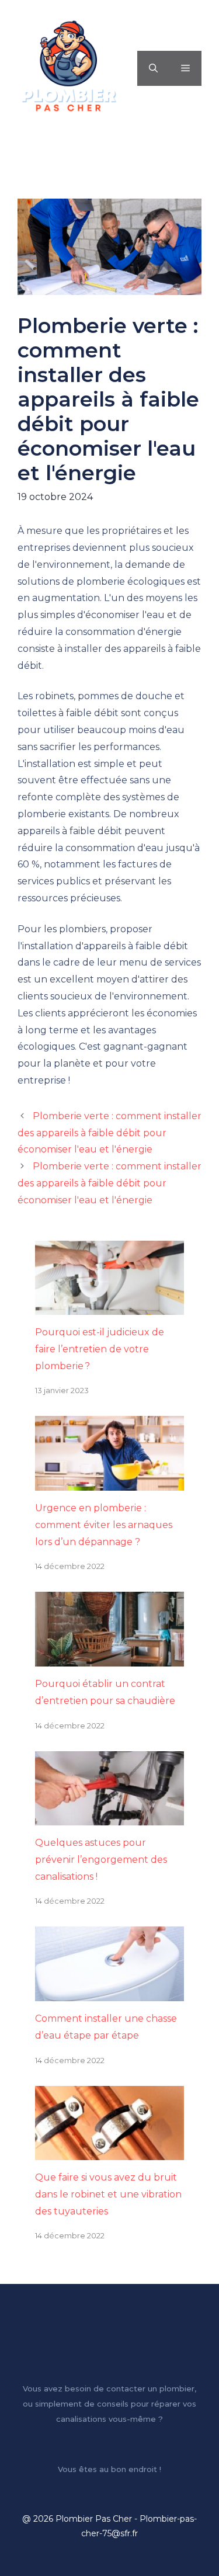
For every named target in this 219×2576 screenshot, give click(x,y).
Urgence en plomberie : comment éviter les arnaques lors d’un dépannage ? (104, 1525)
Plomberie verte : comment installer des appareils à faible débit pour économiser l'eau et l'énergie (109, 1133)
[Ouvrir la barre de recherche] (153, 68)
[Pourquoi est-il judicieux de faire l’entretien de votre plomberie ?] (109, 1306)
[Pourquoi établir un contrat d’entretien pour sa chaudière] (109, 1657)
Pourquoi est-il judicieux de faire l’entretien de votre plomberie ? (100, 1349)
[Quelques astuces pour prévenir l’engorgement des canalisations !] (109, 1816)
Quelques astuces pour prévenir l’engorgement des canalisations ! (101, 1860)
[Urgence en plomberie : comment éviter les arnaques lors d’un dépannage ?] (109, 1482)
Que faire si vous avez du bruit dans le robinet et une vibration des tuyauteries (108, 2194)
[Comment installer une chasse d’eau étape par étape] (109, 1992)
